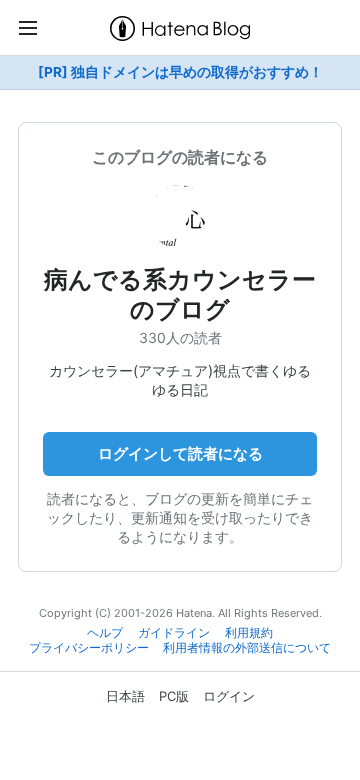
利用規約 (249, 633)
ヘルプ (105, 633)
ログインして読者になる (180, 453)
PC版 (174, 696)
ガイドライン (174, 633)
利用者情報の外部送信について (247, 648)
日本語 (125, 696)
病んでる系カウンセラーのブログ (180, 294)
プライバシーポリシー (89, 648)
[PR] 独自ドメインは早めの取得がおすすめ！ (180, 72)
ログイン (229, 696)
